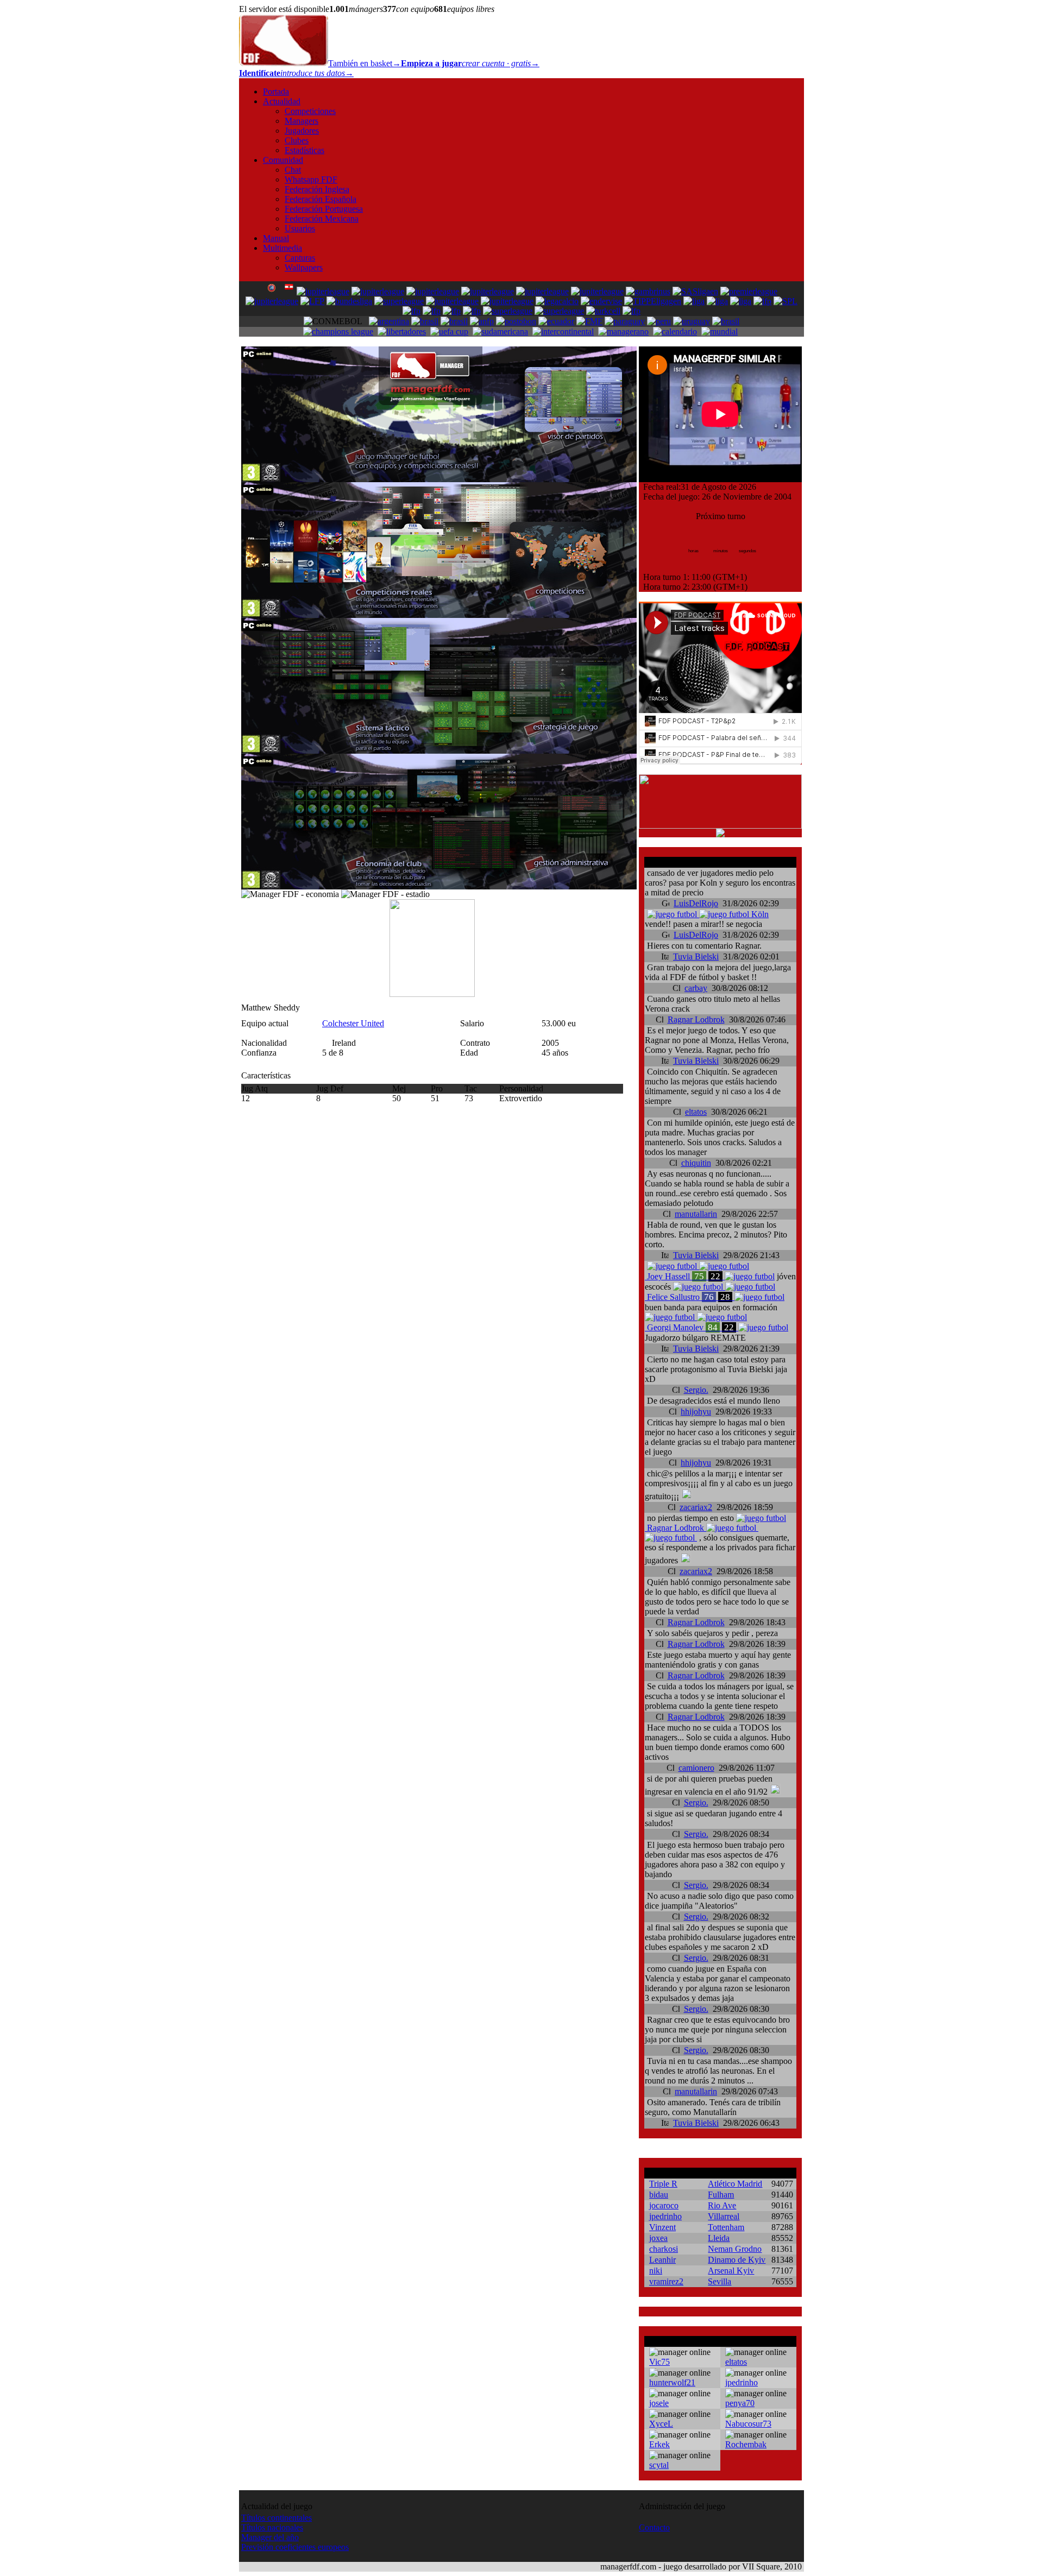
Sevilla (720, 2281)
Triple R (663, 2184)
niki (656, 2271)
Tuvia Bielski (696, 956)
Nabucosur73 (748, 2424)
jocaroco (664, 2205)
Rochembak (746, 2444)
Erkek (659, 2444)
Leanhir (662, 2260)
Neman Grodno (735, 2249)
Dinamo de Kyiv (737, 2260)
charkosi (664, 2249)
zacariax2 (696, 1507)
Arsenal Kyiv (731, 2271)
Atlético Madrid (735, 2184)
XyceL (661, 2424)
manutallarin (696, 1214)
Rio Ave (722, 2205)
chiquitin (696, 1163)
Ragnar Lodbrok (696, 1019)
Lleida (719, 2238)
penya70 (740, 2403)
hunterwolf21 (672, 2382)
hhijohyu (696, 1412)
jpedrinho (665, 2216)
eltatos (696, 1112)
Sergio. (696, 1390)
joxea (658, 2238)
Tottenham (726, 2227)
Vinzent (662, 2227)
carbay (696, 988)
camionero (696, 1768)
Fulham (721, 2195)
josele (659, 2403)
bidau (659, 2195)
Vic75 (659, 2362)
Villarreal (724, 2216)
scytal (659, 2465)
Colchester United (353, 1023)
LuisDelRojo (696, 903)
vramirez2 (666, 2281)
